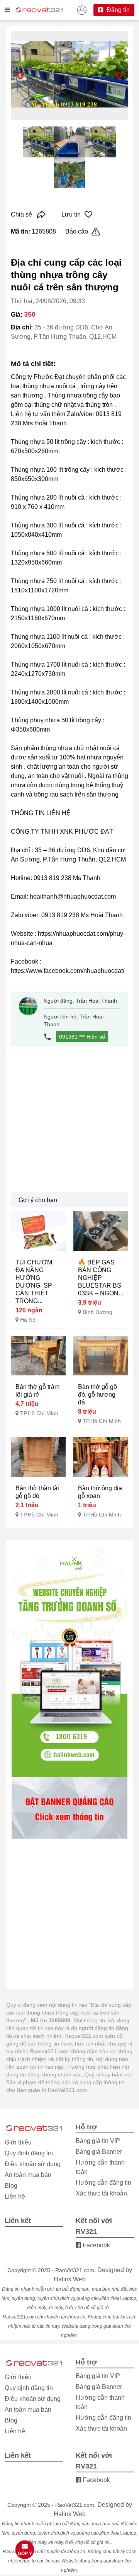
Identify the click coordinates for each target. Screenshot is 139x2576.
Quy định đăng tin (29, 2153)
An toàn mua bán (28, 2175)
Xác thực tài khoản (101, 2193)
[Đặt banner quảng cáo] (69, 1808)
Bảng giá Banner (99, 2152)
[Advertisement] (69, 1119)
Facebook (96, 2245)
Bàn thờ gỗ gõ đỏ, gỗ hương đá (97, 1395)
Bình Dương (97, 1312)
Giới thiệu (18, 2142)
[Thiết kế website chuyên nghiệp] (69, 1661)
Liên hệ (15, 2196)
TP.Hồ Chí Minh (39, 1413)
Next (119, 76)
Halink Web (70, 2279)
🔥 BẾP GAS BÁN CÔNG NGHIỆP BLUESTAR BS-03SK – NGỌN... (101, 1278)
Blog (11, 2186)
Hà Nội (28, 1320)
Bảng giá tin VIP (98, 2141)
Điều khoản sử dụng (33, 2164)
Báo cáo (77, 231)
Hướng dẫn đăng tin (103, 2183)
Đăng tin (117, 10)
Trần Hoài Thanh (96, 1001)
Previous (20, 76)
